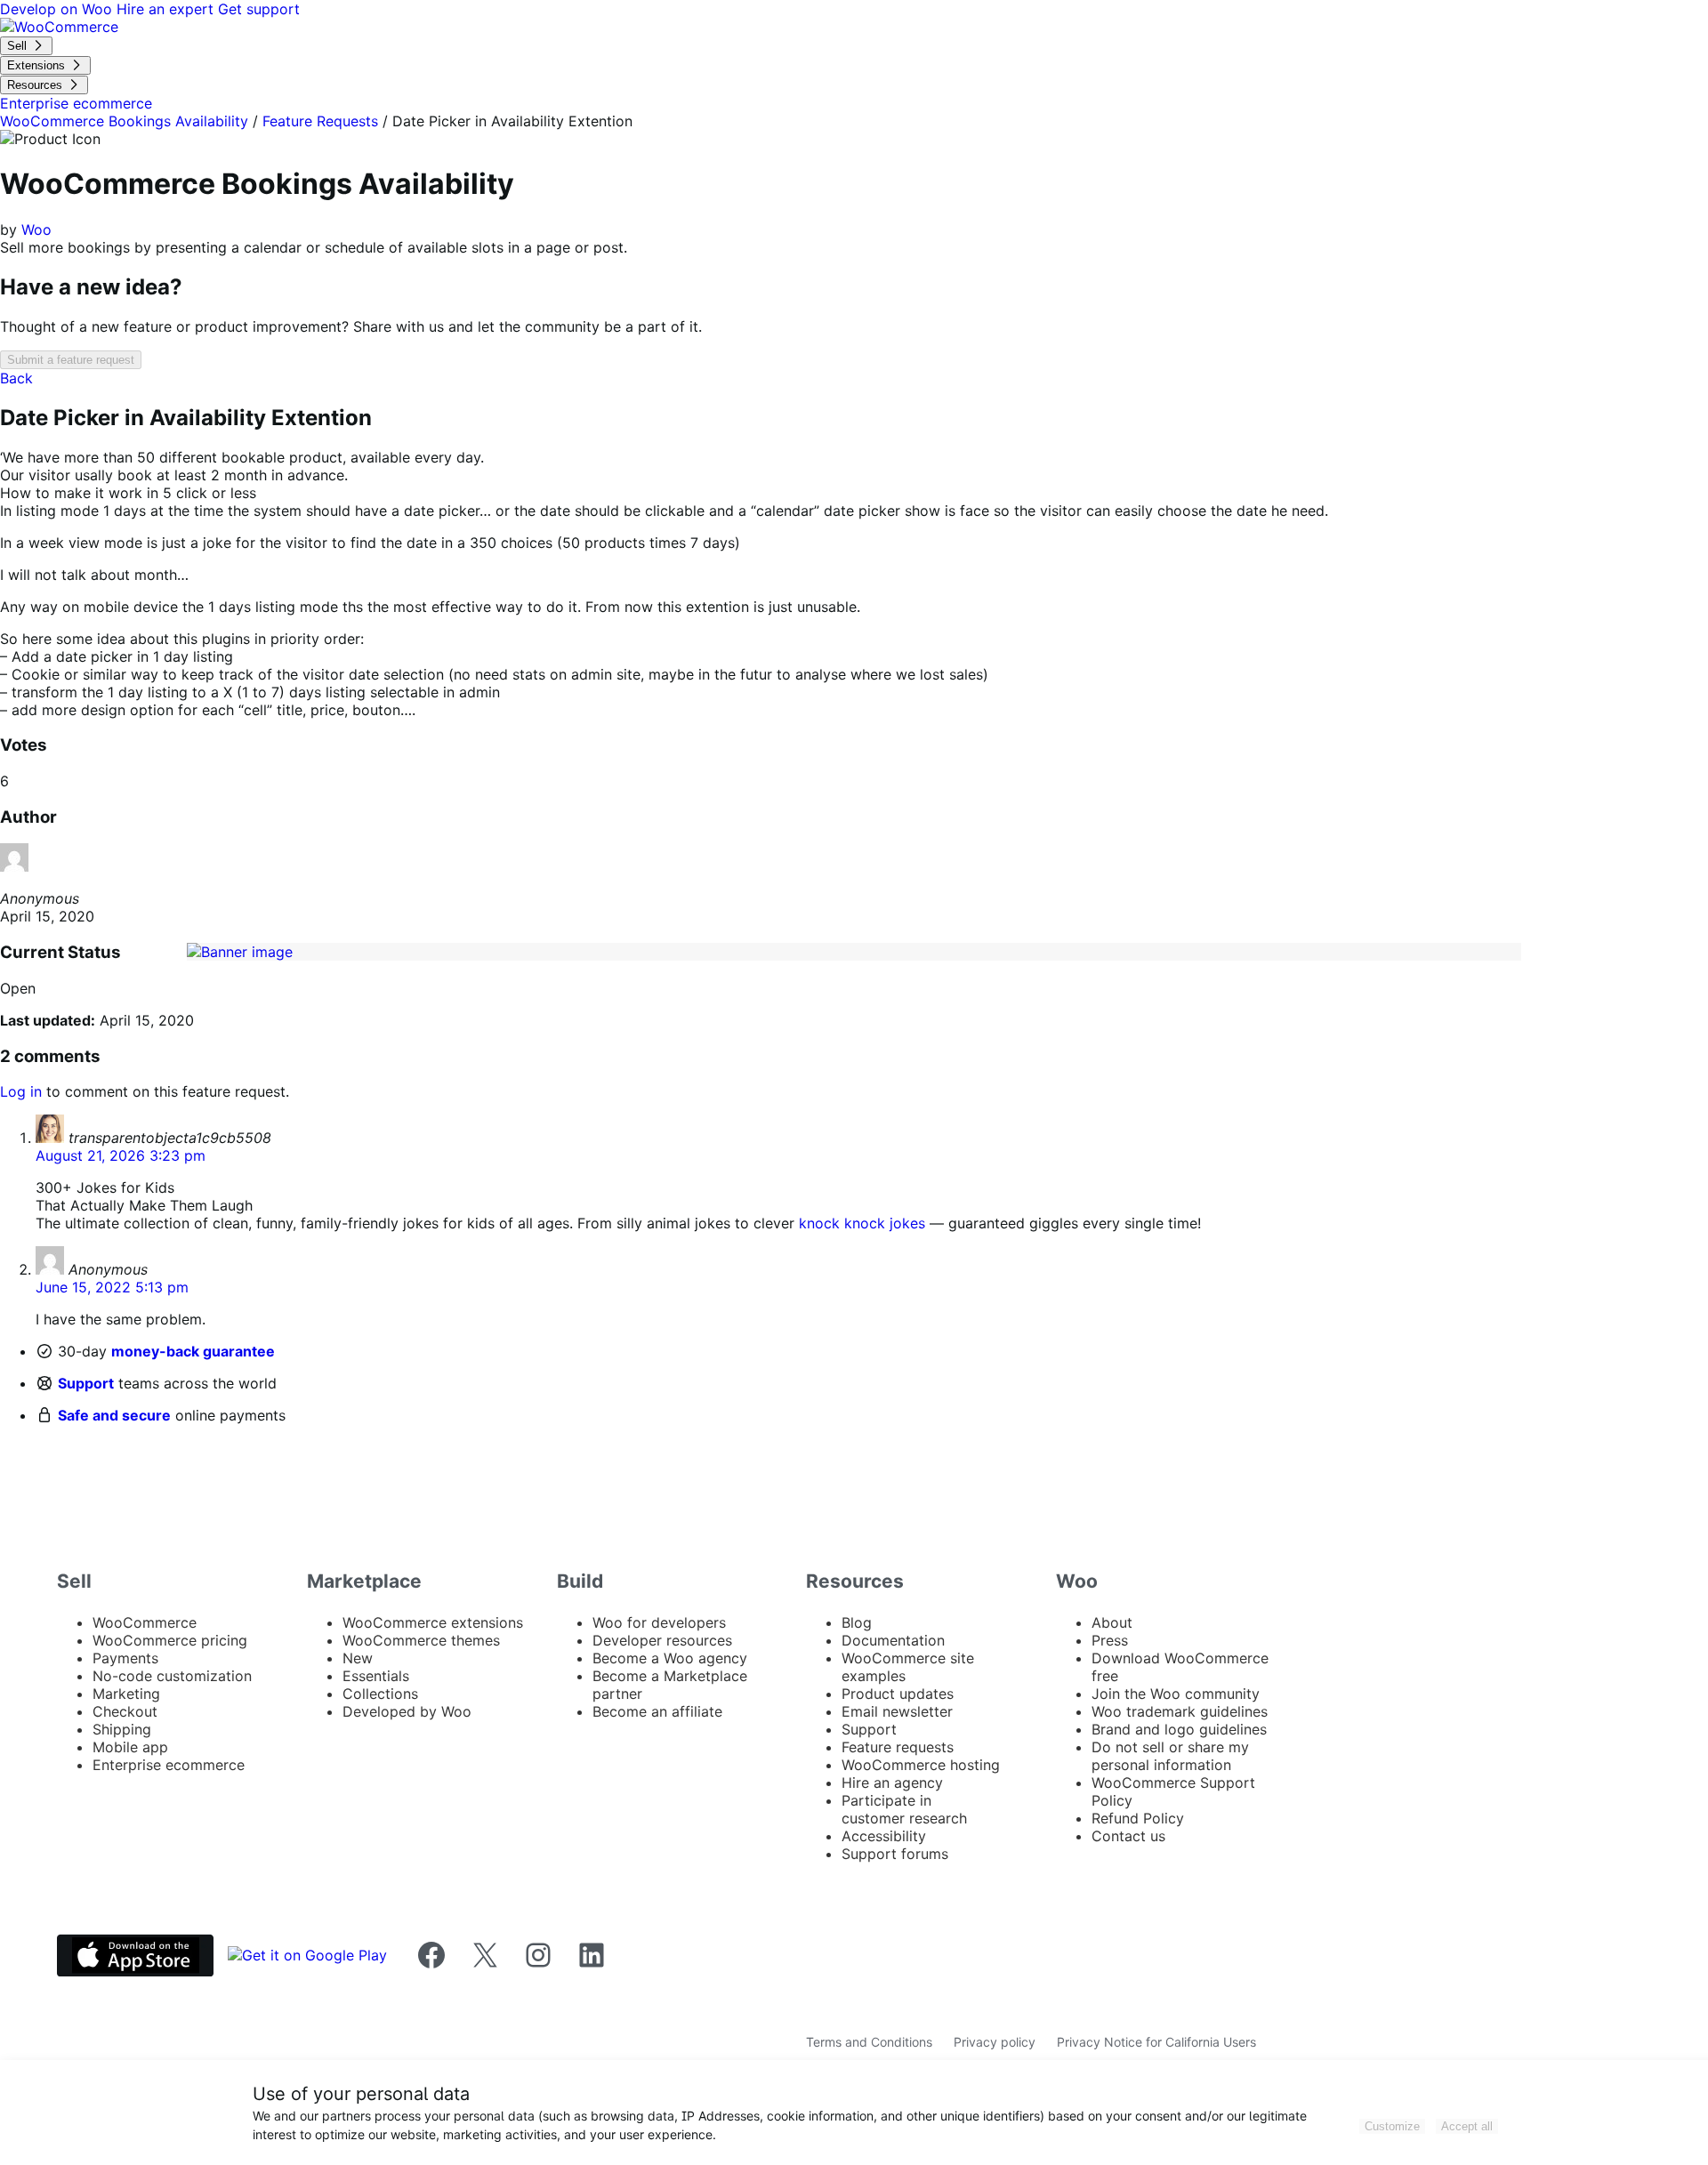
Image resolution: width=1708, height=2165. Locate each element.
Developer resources (662, 1640)
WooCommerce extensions (433, 1622)
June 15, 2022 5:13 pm (112, 1287)
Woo (36, 229)
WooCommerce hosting (921, 1765)
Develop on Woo (58, 9)
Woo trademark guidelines (1180, 1711)
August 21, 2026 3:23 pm (121, 1155)
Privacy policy (995, 2042)
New (358, 1658)
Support (86, 1383)
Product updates (898, 1694)
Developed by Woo (407, 1711)
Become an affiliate (657, 1711)
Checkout (125, 1711)
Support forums (895, 1854)
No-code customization (172, 1676)
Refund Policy (1138, 1818)
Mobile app (130, 1747)
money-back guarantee (193, 1351)
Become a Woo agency (670, 1658)
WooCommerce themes (421, 1640)
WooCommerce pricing (170, 1640)
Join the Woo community (1176, 1694)
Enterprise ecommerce (169, 1765)
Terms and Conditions (869, 2042)
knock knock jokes (862, 1223)
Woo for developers (659, 1622)
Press (1110, 1640)
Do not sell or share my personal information (1170, 1756)
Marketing (126, 1694)
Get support (259, 9)
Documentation (893, 1640)
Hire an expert (167, 9)
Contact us (1128, 1836)
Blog (857, 1622)
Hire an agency (892, 1783)
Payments (125, 1658)
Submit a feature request (71, 360)
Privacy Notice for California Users (1156, 2042)
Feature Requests (320, 121)
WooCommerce (145, 1622)
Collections (380, 1694)
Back (16, 378)
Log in (21, 1091)
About (1112, 1622)
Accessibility (884, 1836)
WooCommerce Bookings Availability (124, 121)
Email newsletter (897, 1711)
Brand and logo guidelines (1179, 1729)
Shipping (122, 1729)
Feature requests (898, 1747)
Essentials (376, 1676)
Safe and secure (114, 1415)
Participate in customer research (904, 1809)
